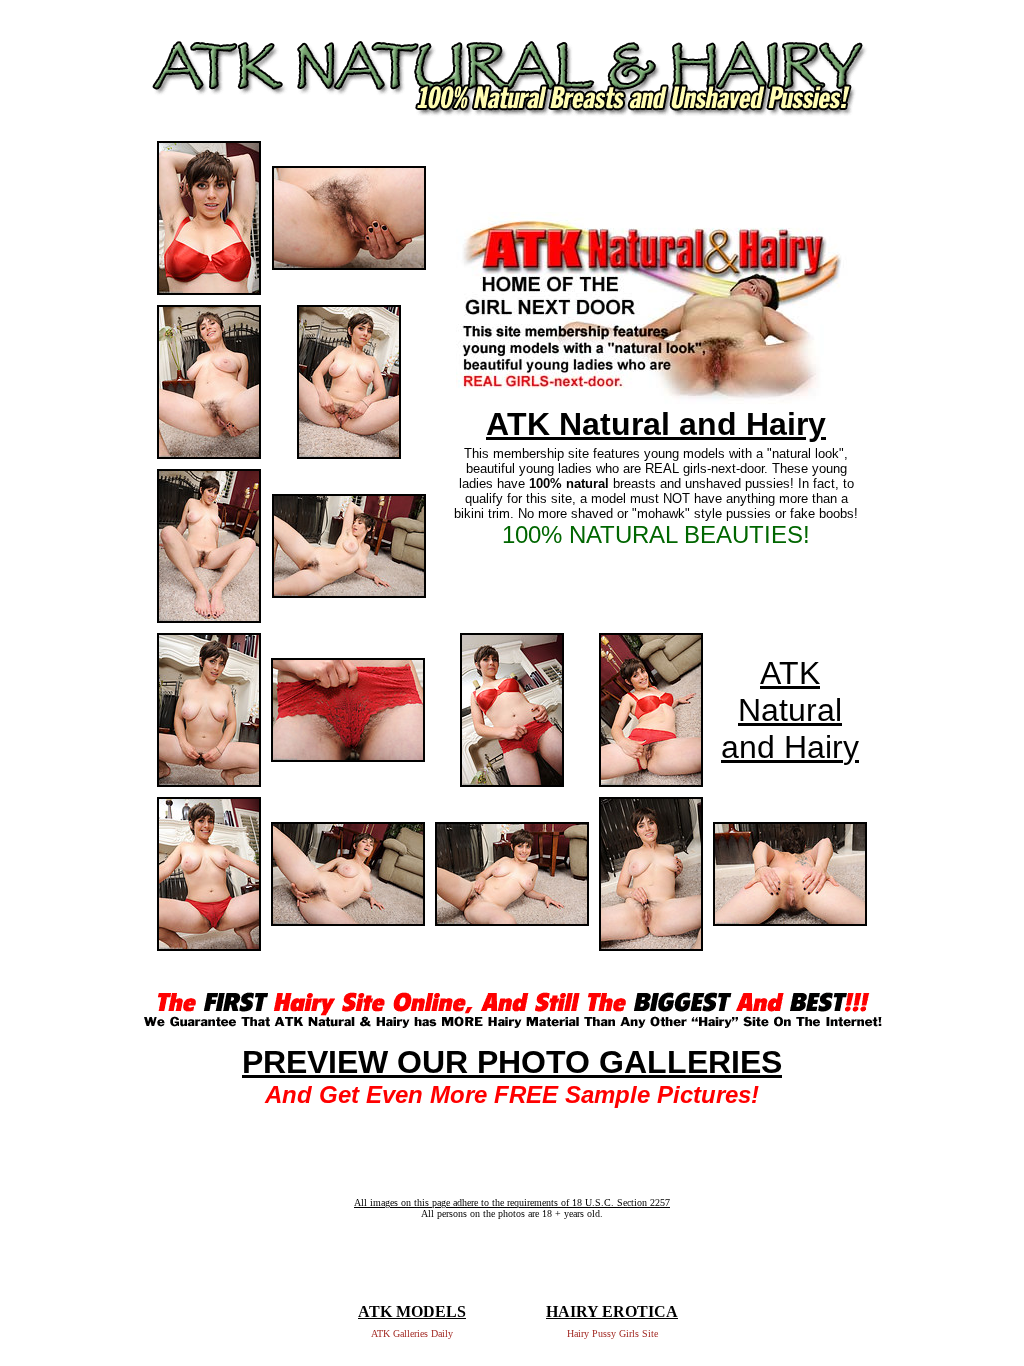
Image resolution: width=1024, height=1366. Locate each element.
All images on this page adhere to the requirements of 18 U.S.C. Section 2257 (512, 1202)
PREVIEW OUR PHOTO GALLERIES (512, 1062)
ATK (790, 673)
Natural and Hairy (790, 728)
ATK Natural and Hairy (656, 424)
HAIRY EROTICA (612, 1311)
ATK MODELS (412, 1311)
